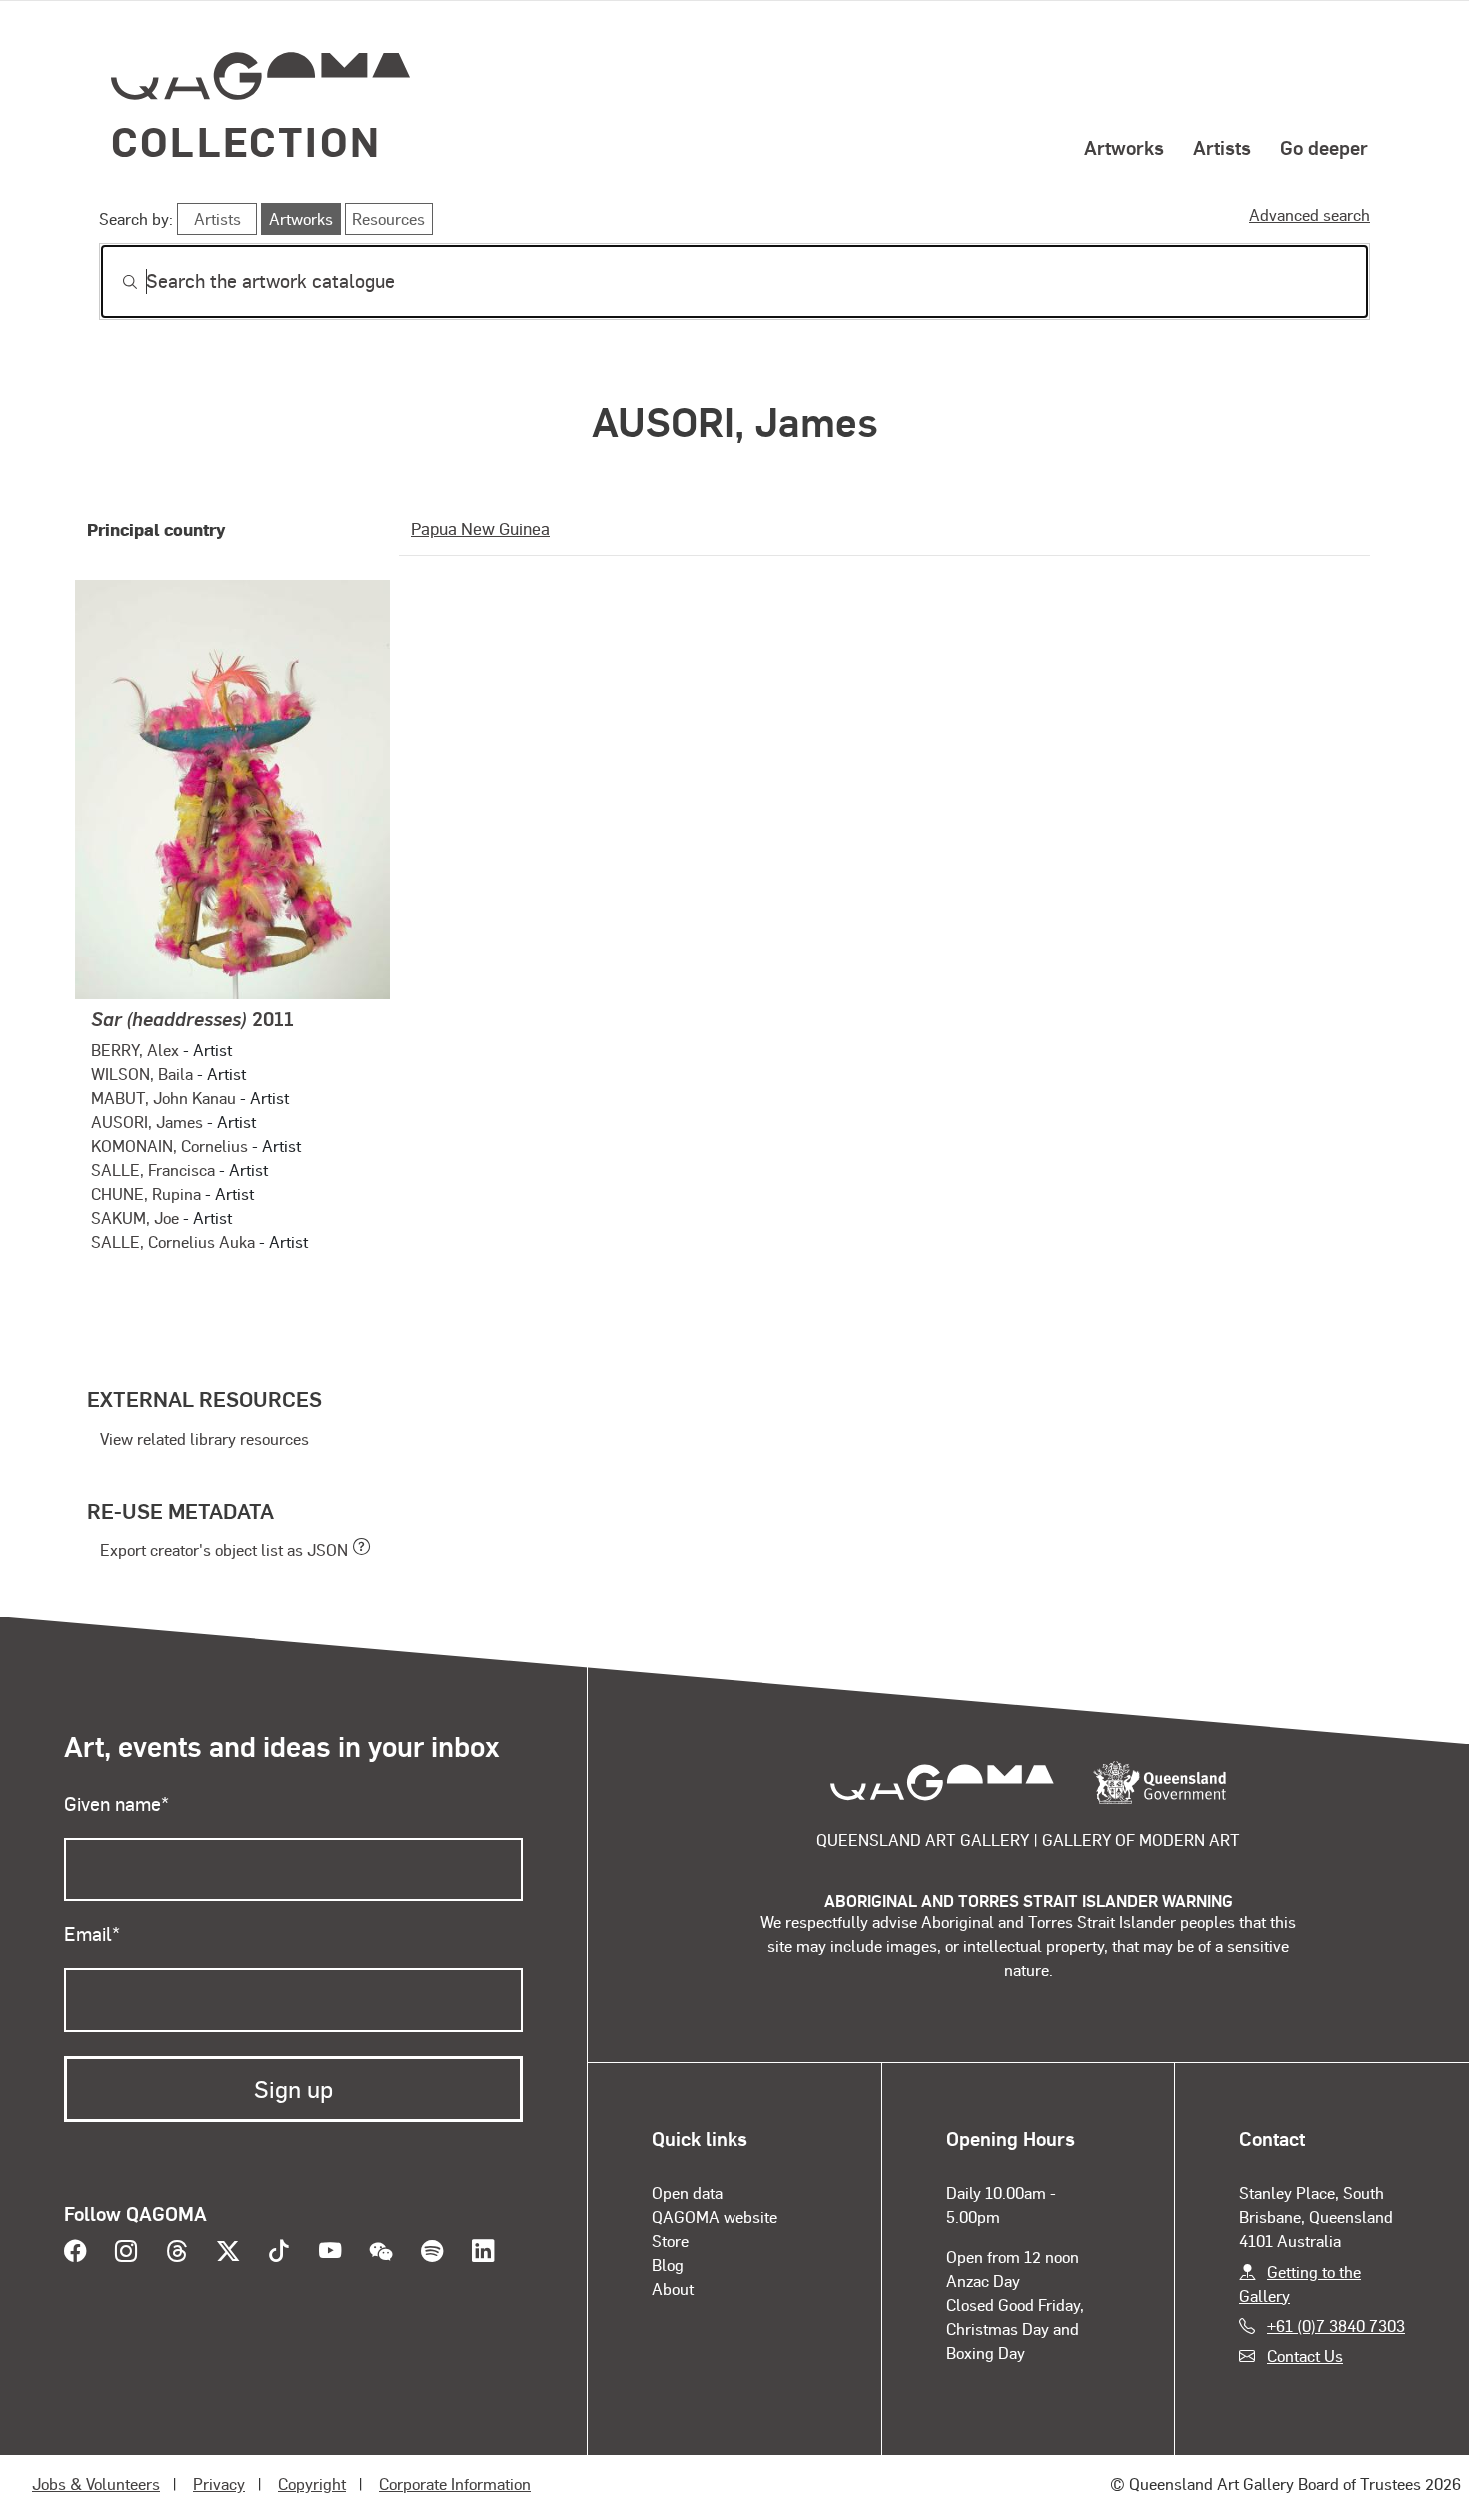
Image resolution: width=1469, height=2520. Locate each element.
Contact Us (1305, 2356)
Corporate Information (455, 2484)
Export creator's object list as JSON (224, 1549)
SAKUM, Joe (135, 1218)
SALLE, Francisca (153, 1170)
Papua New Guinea (480, 528)
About (673, 2289)
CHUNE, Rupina (146, 1194)
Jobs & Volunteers (96, 2484)
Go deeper (1324, 147)
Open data (687, 2193)
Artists (1222, 147)
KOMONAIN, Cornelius (169, 1146)
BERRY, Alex (135, 1050)
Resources (388, 218)
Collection (246, 140)
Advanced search (1310, 214)
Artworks (1124, 147)
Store (670, 2241)
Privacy (219, 2484)
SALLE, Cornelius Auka (173, 1242)
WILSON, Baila (142, 1074)
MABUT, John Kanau (163, 1098)
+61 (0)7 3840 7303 (1336, 2326)
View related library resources (204, 1438)
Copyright (312, 2484)
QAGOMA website (715, 2217)
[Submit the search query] (114, 282)
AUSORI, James (147, 1122)
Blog (668, 2265)
